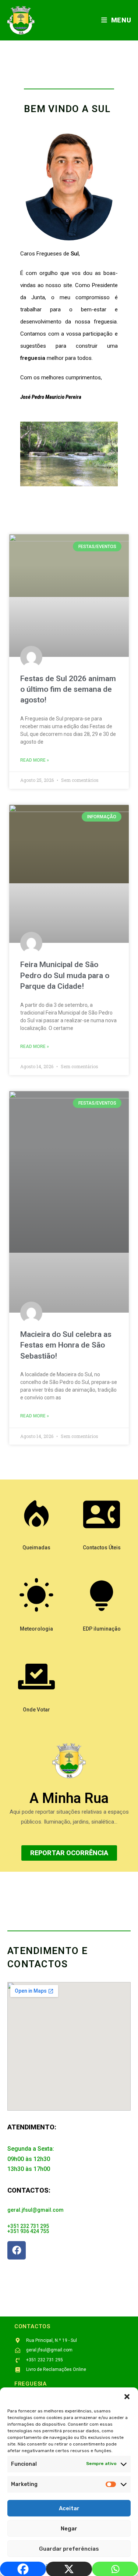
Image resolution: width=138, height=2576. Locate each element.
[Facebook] (17, 2250)
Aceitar (69, 2508)
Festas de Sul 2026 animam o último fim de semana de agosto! (68, 689)
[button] (127, 2397)
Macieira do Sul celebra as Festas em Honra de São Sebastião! (66, 1345)
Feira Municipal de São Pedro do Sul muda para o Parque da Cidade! (65, 975)
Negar (69, 2529)
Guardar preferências (69, 2549)
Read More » (35, 760)
